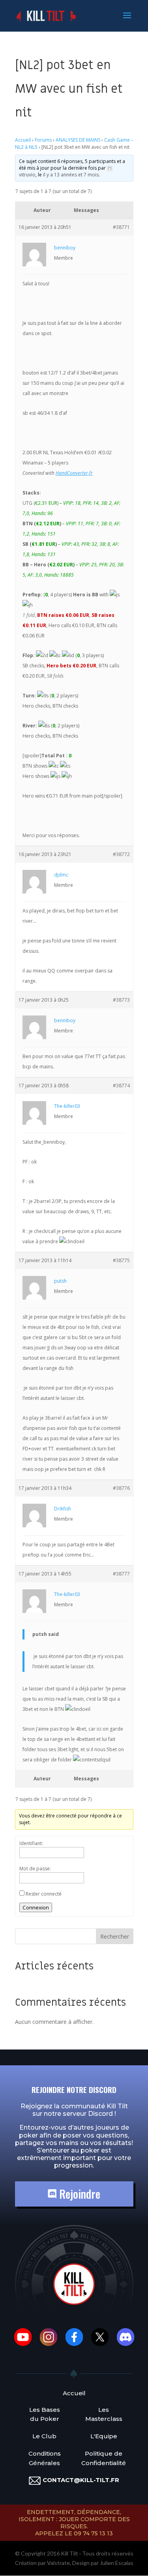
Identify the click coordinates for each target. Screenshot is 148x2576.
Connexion (36, 1907)
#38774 (121, 1086)
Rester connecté (44, 1894)
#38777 (121, 1574)
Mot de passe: (35, 1869)
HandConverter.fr (74, 473)
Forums (43, 140)
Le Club (44, 2436)
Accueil (23, 140)
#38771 (121, 227)
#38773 (121, 1000)
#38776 (121, 1488)
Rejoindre (78, 2194)
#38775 (121, 1260)
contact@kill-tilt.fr (81, 2480)
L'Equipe (104, 2436)
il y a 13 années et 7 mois (71, 175)
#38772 (121, 854)
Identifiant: (31, 1843)
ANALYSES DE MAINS (78, 140)
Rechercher (115, 1936)
